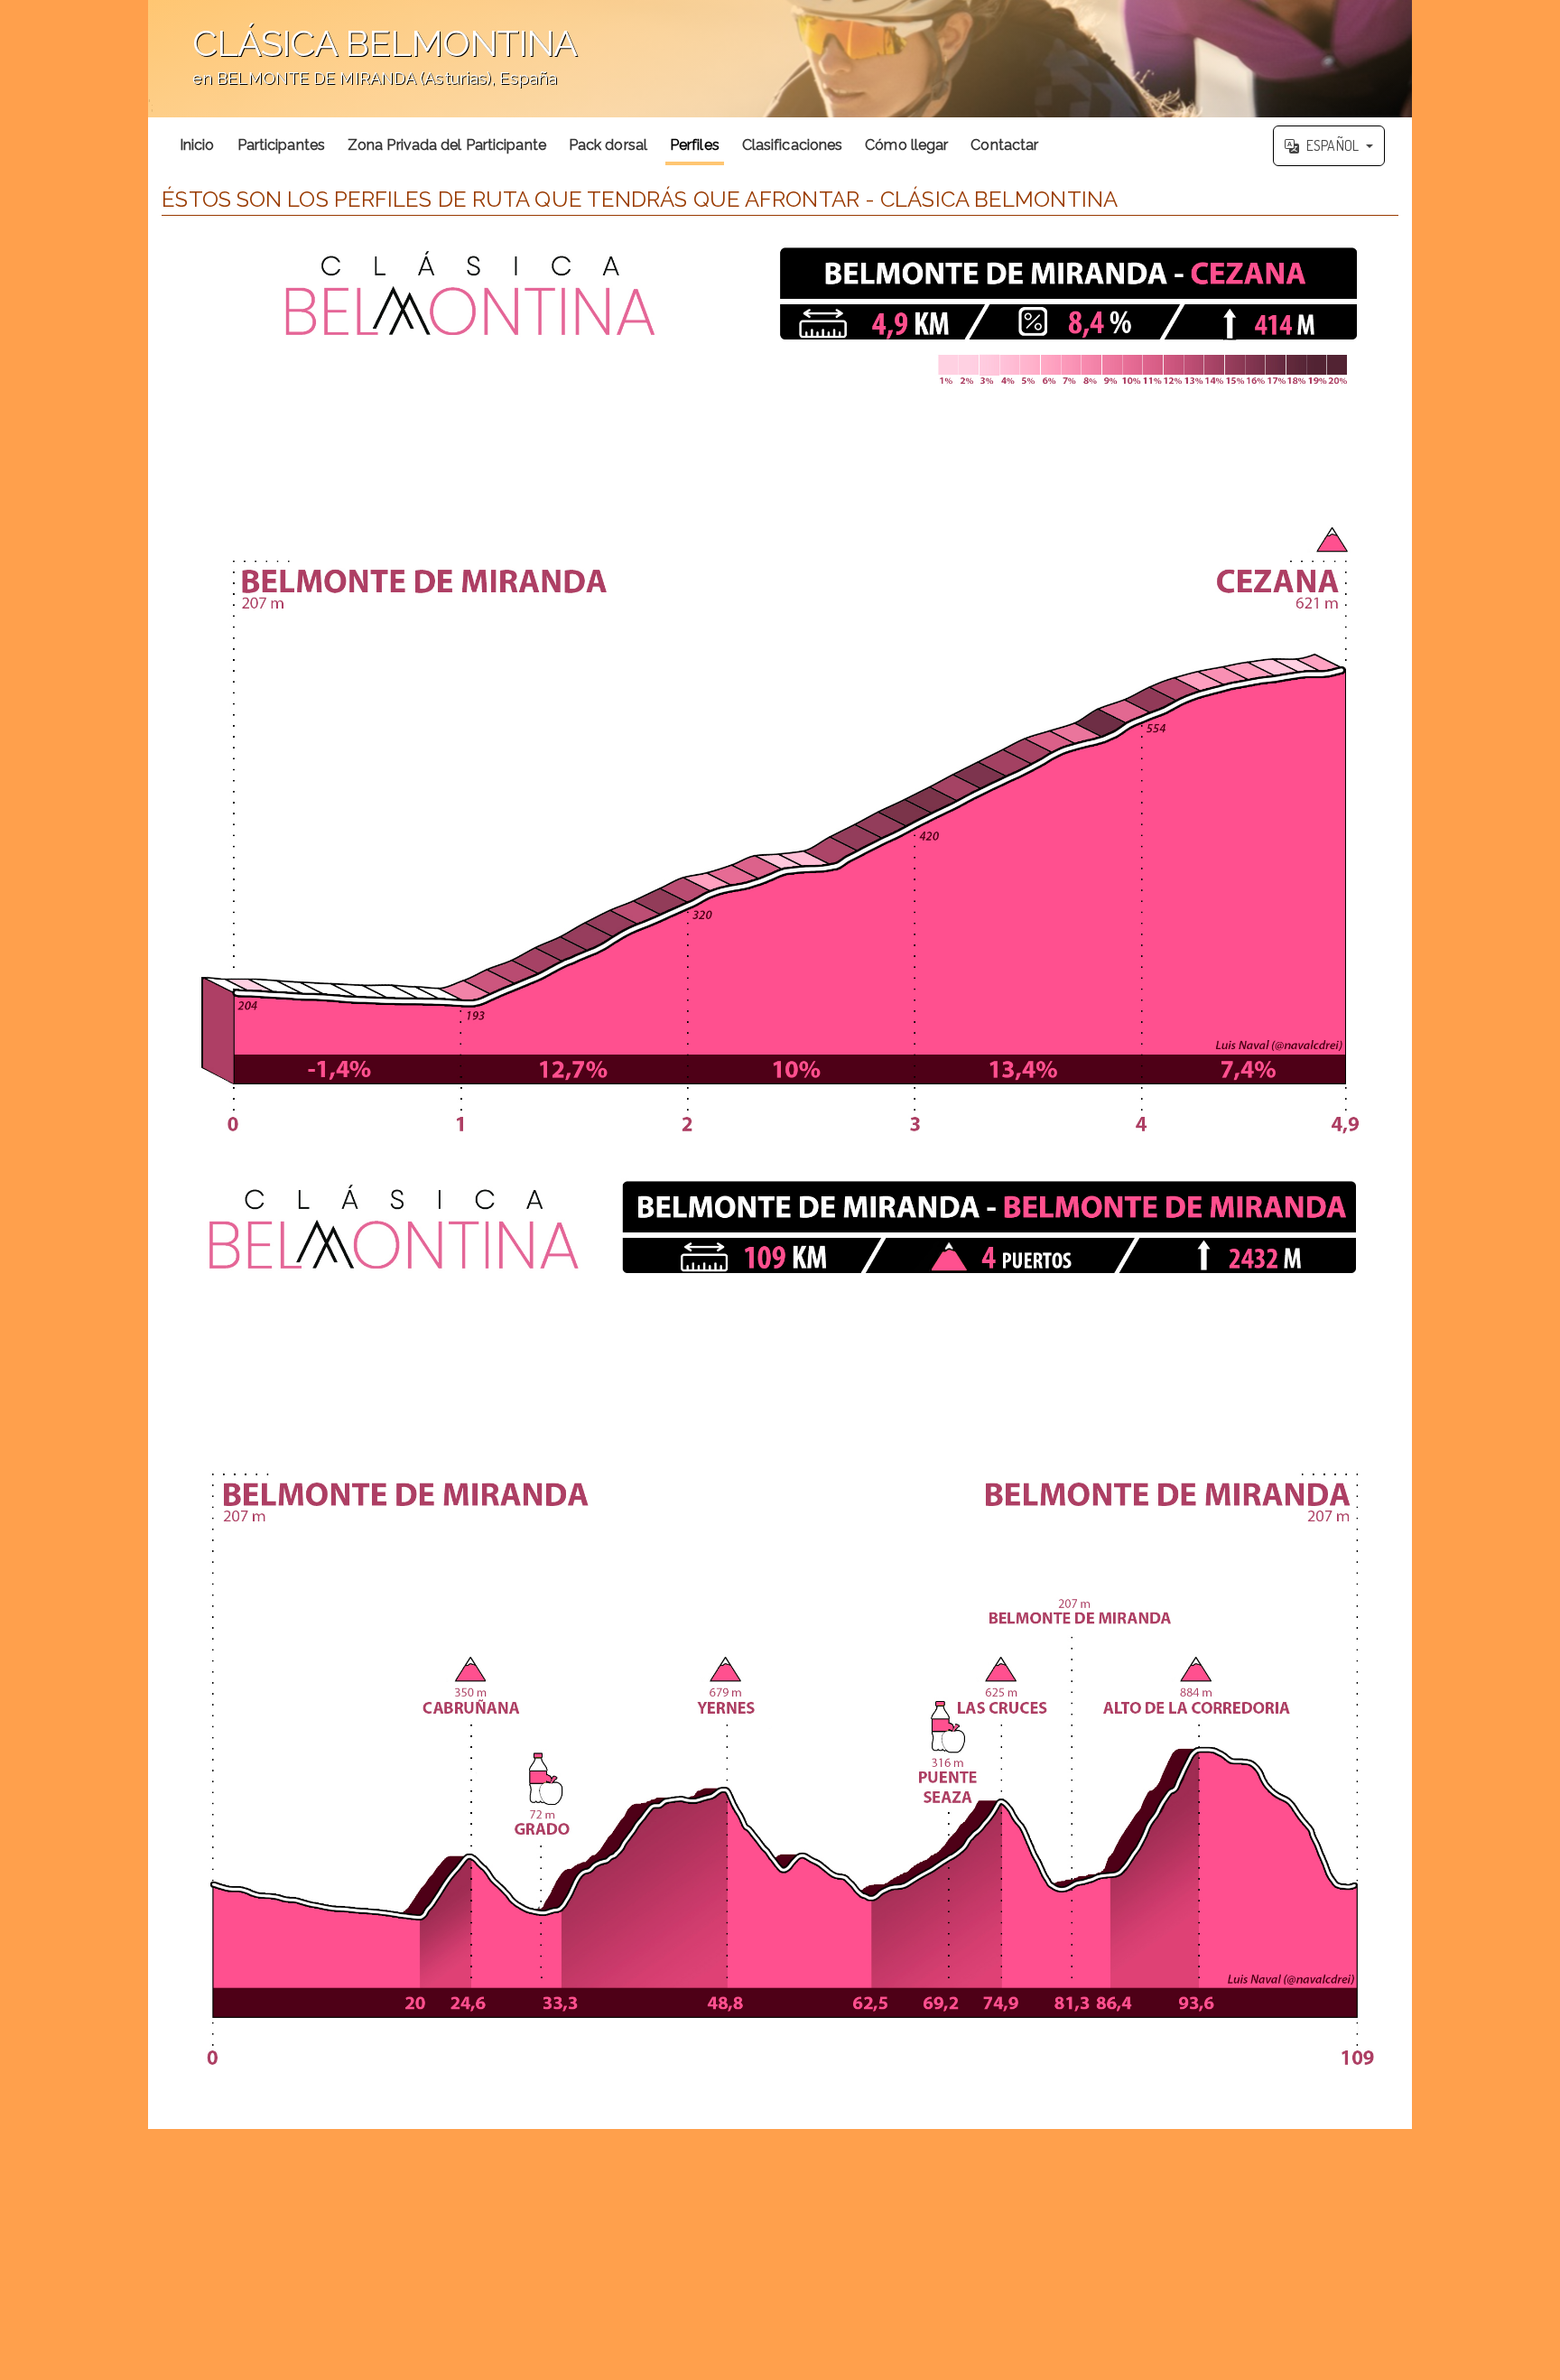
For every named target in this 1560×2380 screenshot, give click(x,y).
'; (362, 68)
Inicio (197, 145)
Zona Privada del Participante (447, 145)
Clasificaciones (793, 145)
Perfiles (695, 145)
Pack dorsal (608, 145)
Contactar (1004, 145)
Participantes (281, 145)
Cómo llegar (906, 145)
